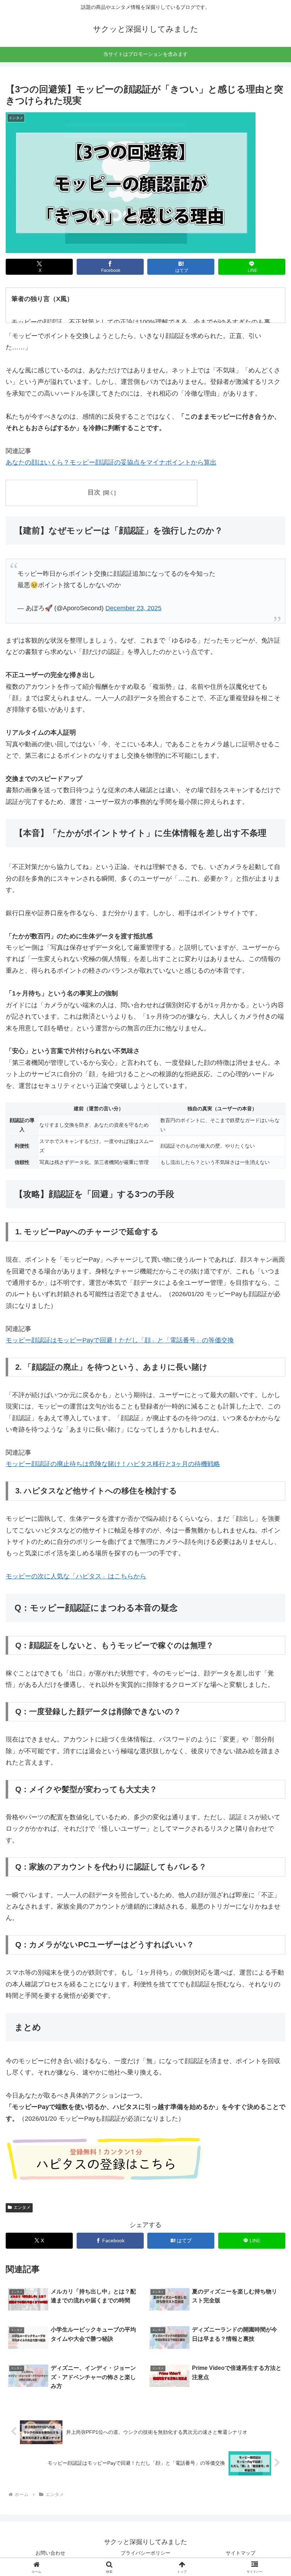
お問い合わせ (50, 2553)
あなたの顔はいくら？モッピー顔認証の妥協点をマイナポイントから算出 (111, 462)
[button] (269, 1556)
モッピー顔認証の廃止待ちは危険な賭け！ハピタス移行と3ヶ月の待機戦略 (113, 1464)
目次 (94, 492)
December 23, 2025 (133, 608)
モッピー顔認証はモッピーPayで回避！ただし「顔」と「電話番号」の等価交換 (120, 1340)
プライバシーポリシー (145, 2553)
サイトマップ (241, 2553)
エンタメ (22, 2207)
